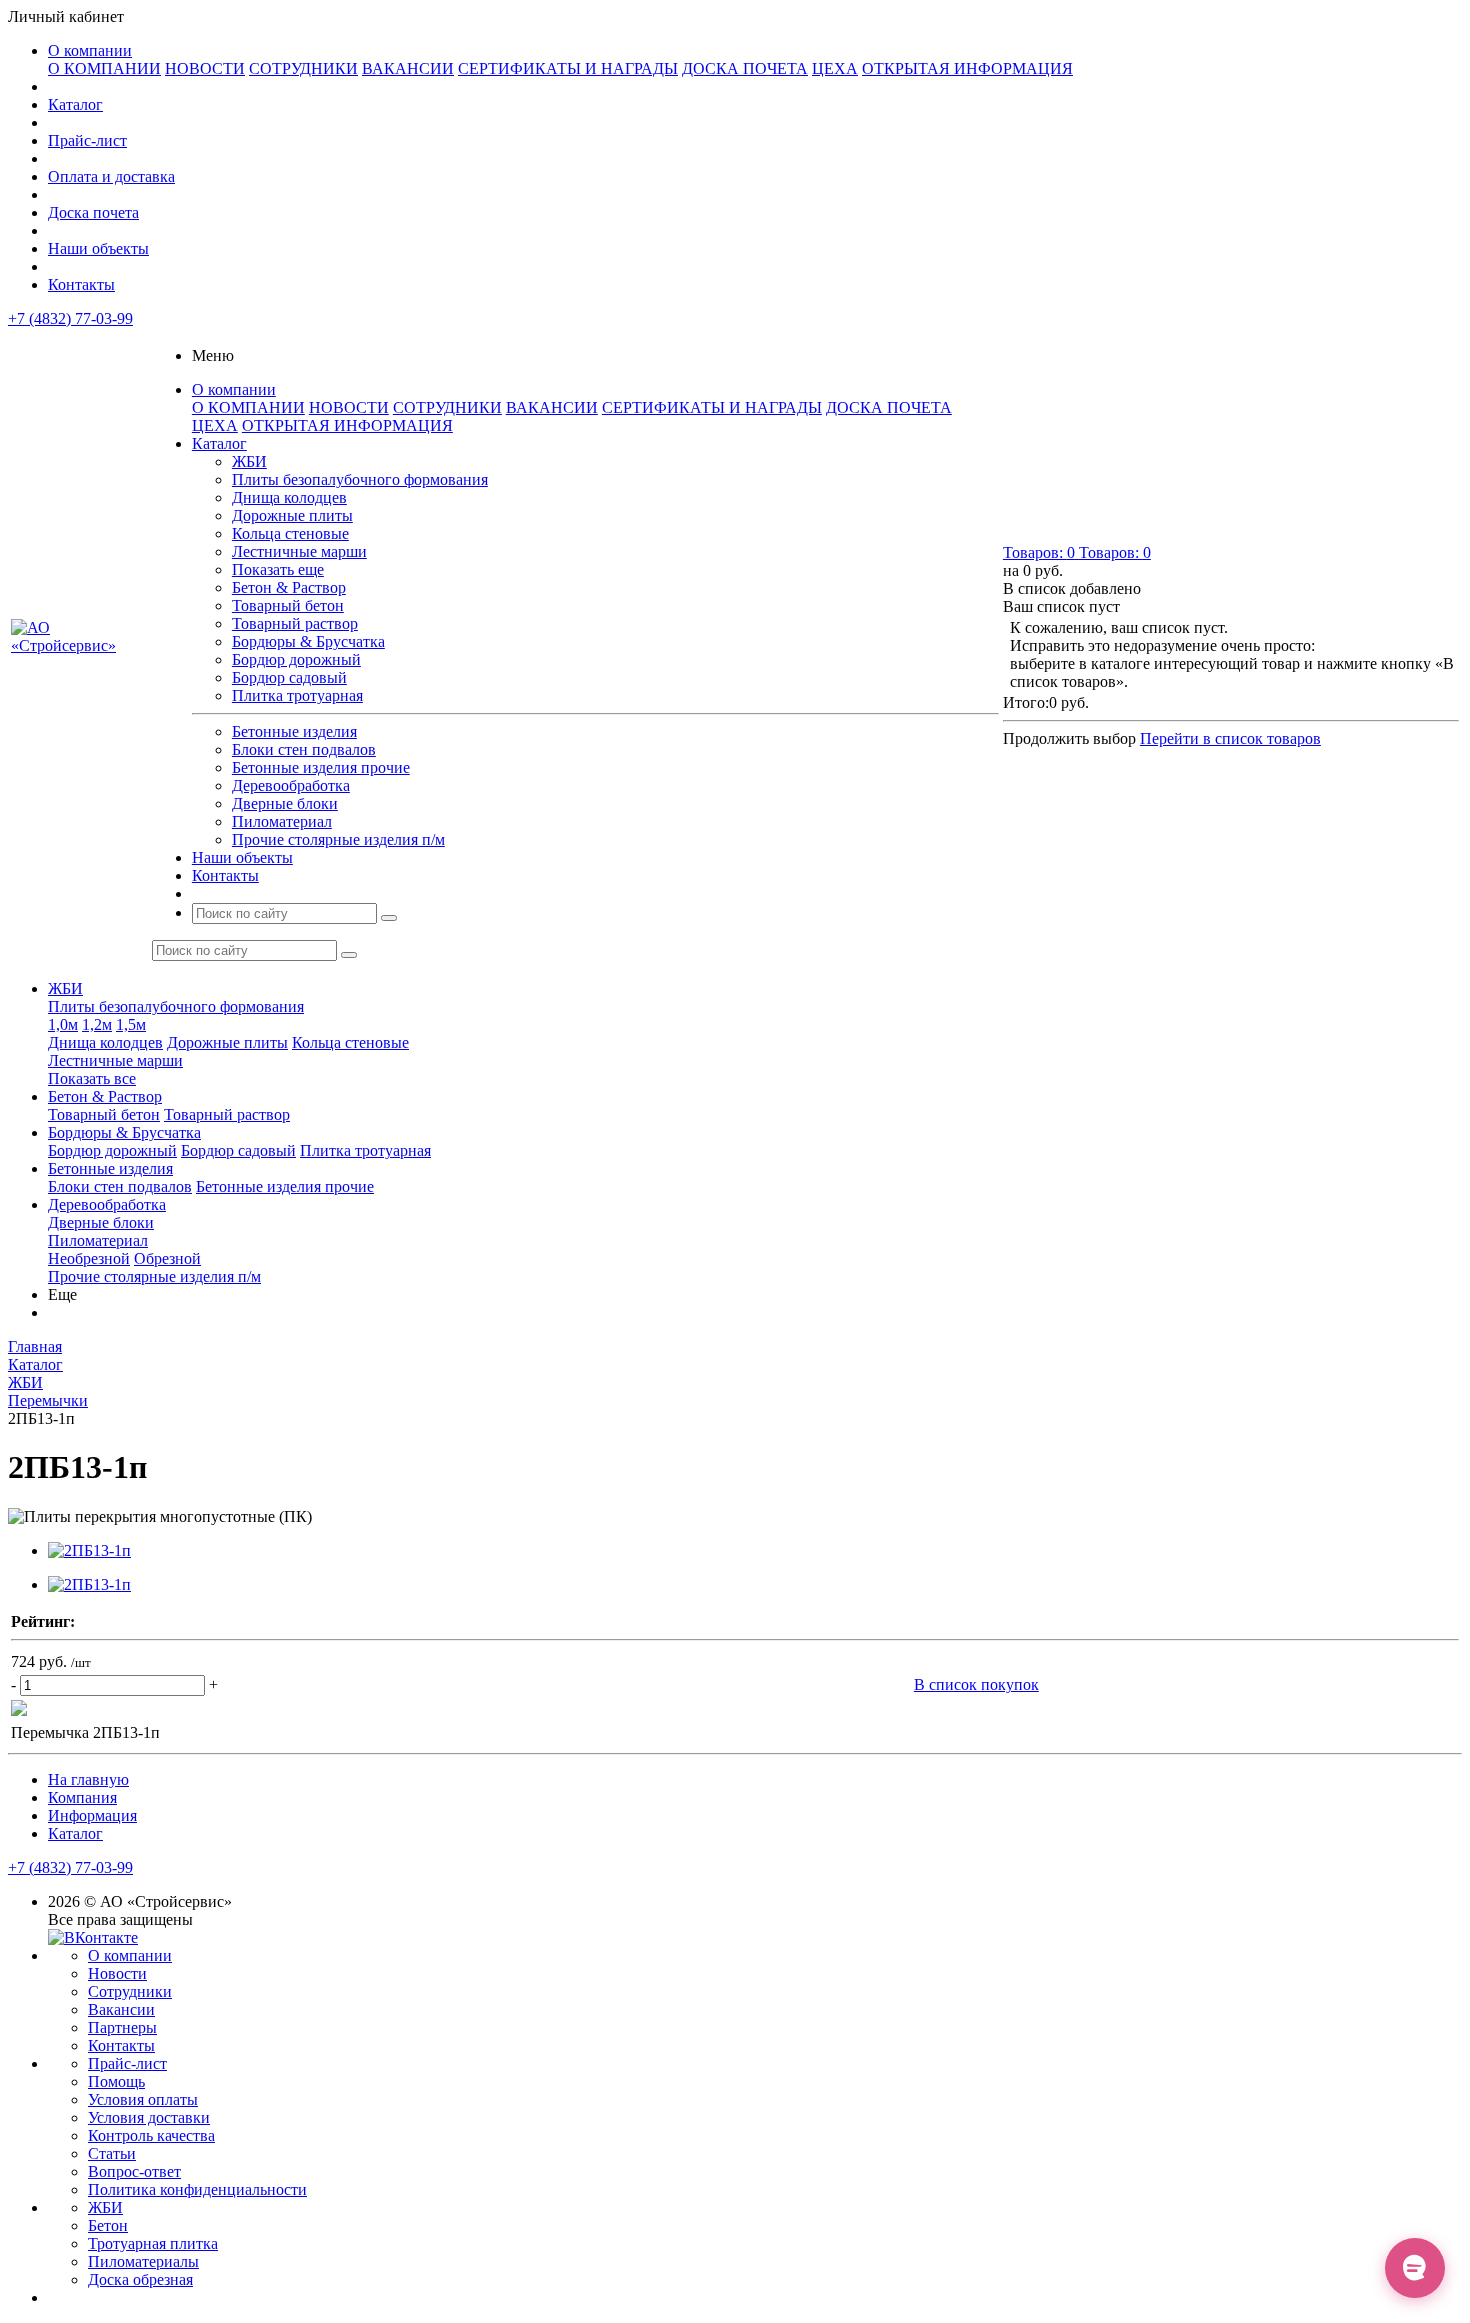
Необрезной (89, 1258)
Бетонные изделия (294, 731)
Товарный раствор (295, 623)
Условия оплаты (143, 2099)
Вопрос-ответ (134, 2171)
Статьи (112, 2153)
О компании (90, 50)
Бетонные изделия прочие (321, 767)
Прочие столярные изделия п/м (338, 839)
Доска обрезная (140, 2279)
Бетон (108, 2225)
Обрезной (167, 1258)
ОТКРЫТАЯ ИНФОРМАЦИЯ (967, 68)
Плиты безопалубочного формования (360, 479)
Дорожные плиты (292, 515)
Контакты (81, 284)
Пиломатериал (282, 821)
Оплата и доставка (111, 176)
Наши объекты (98, 248)
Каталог (75, 104)
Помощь (116, 2081)
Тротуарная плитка (153, 2243)
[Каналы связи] (1415, 2268)
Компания (82, 1797)
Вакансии (121, 2009)
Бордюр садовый (289, 677)
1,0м (63, 1024)
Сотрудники (130, 1991)
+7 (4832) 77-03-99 (70, 318)
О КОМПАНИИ (104, 68)
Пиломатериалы (143, 2261)
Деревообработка (291, 785)
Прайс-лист (87, 140)
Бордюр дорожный (296, 659)
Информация (92, 1815)
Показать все (92, 1078)
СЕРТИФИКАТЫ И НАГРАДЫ (568, 68)
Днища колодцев (289, 497)
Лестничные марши (299, 551)
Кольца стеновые (290, 533)
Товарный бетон (288, 605)
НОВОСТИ (205, 68)
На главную (88, 1779)
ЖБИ (249, 461)
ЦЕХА (835, 68)
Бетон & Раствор (289, 587)
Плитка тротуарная (297, 695)
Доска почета (93, 212)
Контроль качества (151, 2135)
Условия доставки (149, 2117)
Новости (117, 1973)
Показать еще (278, 569)
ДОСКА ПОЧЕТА (745, 68)
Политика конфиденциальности (197, 2189)
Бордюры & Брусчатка (308, 641)
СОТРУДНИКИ (303, 68)
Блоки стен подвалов (304, 749)
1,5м (131, 1024)
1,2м (97, 1024)
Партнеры (122, 2027)
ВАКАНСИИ (408, 68)
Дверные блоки (285, 803)
